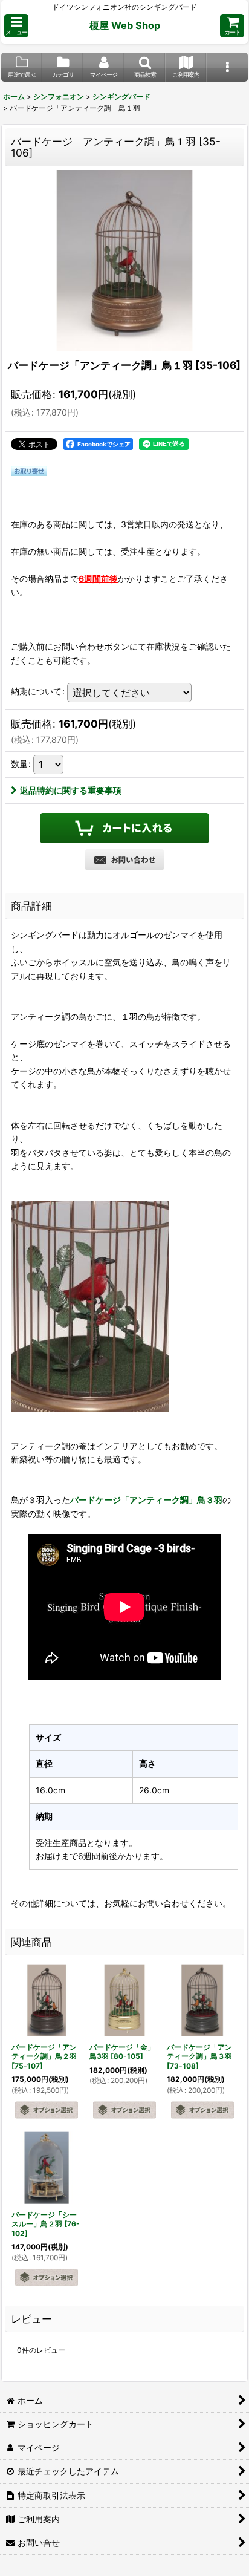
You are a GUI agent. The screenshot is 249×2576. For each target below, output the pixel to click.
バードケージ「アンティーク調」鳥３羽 (146, 1500)
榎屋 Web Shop (125, 25)
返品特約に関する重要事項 (71, 790)
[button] (16, 26)
